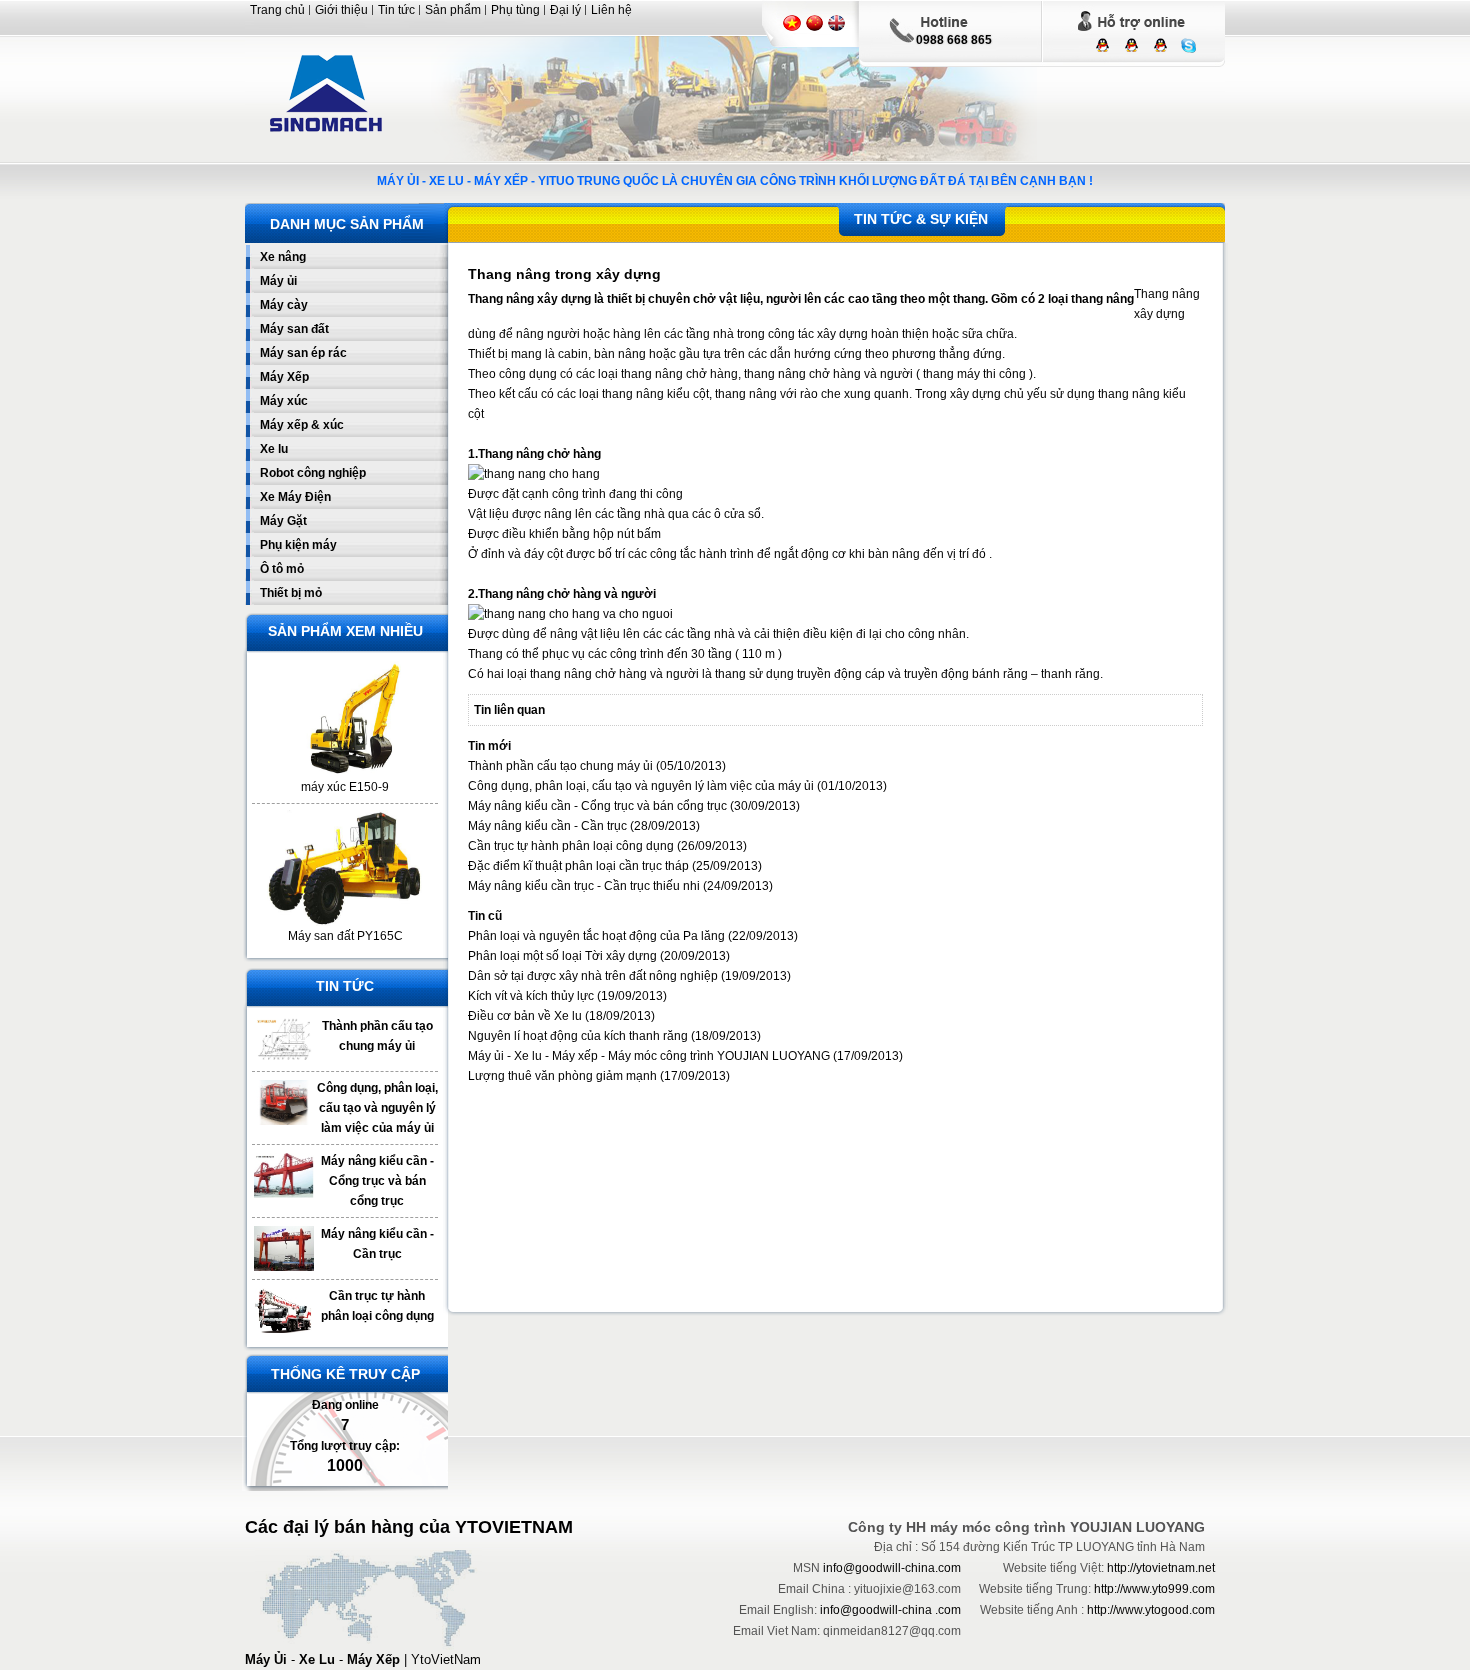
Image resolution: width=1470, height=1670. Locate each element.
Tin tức (396, 10)
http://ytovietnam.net (1161, 1568)
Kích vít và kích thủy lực (531, 996)
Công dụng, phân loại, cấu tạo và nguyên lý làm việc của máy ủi (377, 1108)
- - (322, 1659)
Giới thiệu (341, 10)
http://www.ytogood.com (1151, 1610)
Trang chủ (277, 10)
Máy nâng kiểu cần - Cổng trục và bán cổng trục (377, 1181)
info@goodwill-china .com (890, 1610)
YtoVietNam (446, 1659)
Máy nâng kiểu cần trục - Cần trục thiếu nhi (584, 886)
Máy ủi (278, 281)
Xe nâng (283, 257)
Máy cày (284, 305)
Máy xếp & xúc (302, 425)
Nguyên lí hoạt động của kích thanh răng (578, 1036)
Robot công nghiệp (313, 473)
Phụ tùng (515, 10)
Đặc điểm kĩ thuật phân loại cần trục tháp (578, 866)
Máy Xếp (284, 377)
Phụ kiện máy (298, 545)
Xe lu (274, 449)
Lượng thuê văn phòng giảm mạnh (562, 1076)
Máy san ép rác (303, 353)
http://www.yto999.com (1154, 1589)
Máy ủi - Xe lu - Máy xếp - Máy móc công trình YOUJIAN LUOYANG (649, 1056)
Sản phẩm (453, 10)
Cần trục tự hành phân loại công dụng (571, 846)
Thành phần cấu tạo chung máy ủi (560, 766)
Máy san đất (294, 329)
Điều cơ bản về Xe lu (525, 1016)
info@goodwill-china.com (892, 1568)
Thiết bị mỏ (291, 593)
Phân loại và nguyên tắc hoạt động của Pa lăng (598, 936)
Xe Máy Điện (295, 497)
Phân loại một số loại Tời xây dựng (564, 956)
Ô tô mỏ (282, 569)
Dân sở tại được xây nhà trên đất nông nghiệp (593, 976)
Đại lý (565, 10)
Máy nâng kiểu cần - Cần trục (547, 826)
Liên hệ (611, 10)
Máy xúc (284, 401)
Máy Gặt (283, 521)
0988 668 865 (954, 40)
